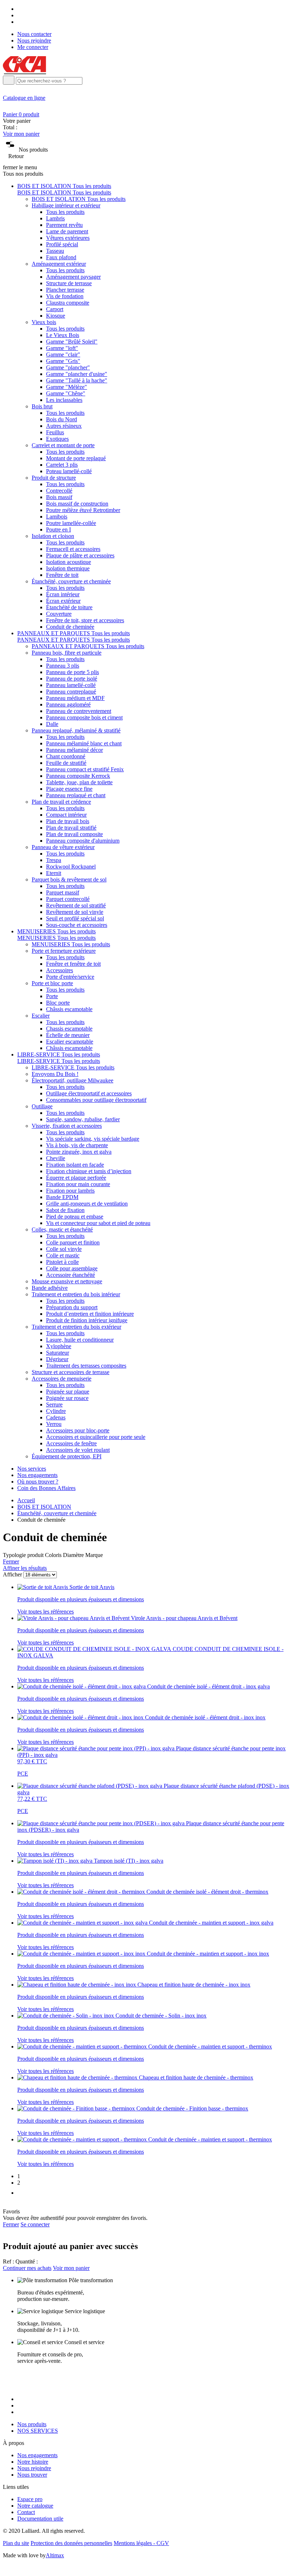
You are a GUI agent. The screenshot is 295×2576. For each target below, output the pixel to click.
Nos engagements (37, 1475)
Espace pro (30, 2499)
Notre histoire (33, 2462)
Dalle (52, 724)
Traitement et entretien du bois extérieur (76, 1327)
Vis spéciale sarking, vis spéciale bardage (93, 1139)
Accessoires (60, 970)
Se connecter (35, 2224)
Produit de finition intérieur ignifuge (87, 1320)
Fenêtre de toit (62, 575)
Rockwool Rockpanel (71, 867)
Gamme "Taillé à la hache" (77, 380)
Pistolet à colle (62, 1262)
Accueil (26, 1500)
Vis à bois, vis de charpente (77, 1145)
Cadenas (56, 1417)
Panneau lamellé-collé (71, 685)
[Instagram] (20, 15)
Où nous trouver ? (38, 1482)
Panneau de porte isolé (72, 679)
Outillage (42, 1106)
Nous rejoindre (34, 41)
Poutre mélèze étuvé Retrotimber (83, 510)
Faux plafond (61, 257)
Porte (52, 996)
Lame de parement (67, 231)
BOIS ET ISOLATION (44, 1507)
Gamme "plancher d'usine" (77, 374)
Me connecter (33, 47)
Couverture (59, 614)
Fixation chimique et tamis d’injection (89, 1171)
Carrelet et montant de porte (63, 445)
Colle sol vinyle (64, 1249)
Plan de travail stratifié (71, 828)
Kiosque (56, 316)
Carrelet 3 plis (62, 465)
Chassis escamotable (69, 1029)
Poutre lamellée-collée (71, 523)
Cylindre (56, 1411)
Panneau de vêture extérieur (63, 847)
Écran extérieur (63, 601)
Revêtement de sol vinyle (75, 912)
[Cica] (24, 72)
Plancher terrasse (65, 290)
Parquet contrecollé (68, 899)
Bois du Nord (62, 419)
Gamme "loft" (62, 348)
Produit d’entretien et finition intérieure (90, 1314)
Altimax (55, 2555)
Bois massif (59, 497)
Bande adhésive (50, 1288)
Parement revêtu (64, 225)
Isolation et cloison (53, 536)
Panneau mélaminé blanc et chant (84, 743)
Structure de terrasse (69, 283)
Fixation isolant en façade (75, 1165)
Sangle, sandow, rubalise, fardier (83, 1119)
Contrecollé (59, 491)
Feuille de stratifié (66, 763)
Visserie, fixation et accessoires (67, 1126)
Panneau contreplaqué (71, 692)
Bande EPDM (62, 1197)
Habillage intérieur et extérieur (66, 205)
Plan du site (16, 2543)
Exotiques (57, 439)
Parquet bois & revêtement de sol (69, 879)
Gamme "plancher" (68, 367)
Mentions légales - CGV (141, 2543)
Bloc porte (58, 1003)
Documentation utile (40, 2519)
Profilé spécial (62, 244)
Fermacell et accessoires (73, 549)
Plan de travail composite (74, 834)
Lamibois (57, 517)
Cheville (56, 1158)
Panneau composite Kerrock (78, 776)
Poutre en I (58, 529)
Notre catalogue (35, 2506)
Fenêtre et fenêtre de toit (73, 964)
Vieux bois (44, 322)
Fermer (11, 1561)
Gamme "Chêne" (66, 393)
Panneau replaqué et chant (76, 795)
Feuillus (55, 432)
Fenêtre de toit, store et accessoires (85, 620)
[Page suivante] (22, 2193)
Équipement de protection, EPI (67, 1456)
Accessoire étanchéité (71, 1275)
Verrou (54, 1424)
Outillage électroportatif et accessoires (89, 1093)
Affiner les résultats (25, 1568)
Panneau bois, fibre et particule (67, 653)
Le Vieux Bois (63, 335)
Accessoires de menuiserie (62, 1379)
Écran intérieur (63, 594)
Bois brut (42, 406)
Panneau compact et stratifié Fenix (85, 769)
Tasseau (55, 251)
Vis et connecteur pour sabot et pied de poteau (98, 1223)
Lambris (55, 218)
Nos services (32, 1469)
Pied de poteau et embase (75, 1217)
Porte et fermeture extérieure (64, 951)
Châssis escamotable (69, 1009)
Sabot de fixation (65, 1210)
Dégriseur (57, 1359)
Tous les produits (65, 212)
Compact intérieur (66, 815)
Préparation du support (72, 1307)
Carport (55, 309)
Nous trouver (32, 2475)
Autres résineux (64, 426)
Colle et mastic (63, 1255)
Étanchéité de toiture (69, 607)
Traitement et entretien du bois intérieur (76, 1294)
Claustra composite (68, 303)
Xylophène (59, 1346)
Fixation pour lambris (70, 1191)
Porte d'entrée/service (70, 977)
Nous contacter (34, 34)
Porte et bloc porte (52, 983)
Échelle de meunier (68, 1035)
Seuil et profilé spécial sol (75, 918)
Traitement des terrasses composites (86, 1366)
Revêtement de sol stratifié (76, 905)
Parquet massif (63, 892)
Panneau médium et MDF (75, 698)
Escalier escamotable (70, 1042)
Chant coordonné (66, 756)
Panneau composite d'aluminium (83, 841)
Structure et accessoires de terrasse (71, 1372)
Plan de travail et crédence (61, 802)
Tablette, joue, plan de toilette (79, 782)
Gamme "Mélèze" (67, 387)
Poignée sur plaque (68, 1392)
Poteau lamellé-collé (69, 471)
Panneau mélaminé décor (74, 750)
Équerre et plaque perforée (76, 1178)
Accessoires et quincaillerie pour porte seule (96, 1437)
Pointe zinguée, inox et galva (79, 1152)
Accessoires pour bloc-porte (78, 1430)
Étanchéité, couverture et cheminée (71, 581)
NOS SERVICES (38, 2431)
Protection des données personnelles (71, 2543)
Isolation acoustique (69, 562)
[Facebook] (20, 9)
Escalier (41, 1016)
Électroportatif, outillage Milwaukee (72, 1080)
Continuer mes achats (27, 2268)
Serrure (54, 1404)
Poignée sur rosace (67, 1398)
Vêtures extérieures (68, 238)
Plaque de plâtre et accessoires (80, 555)
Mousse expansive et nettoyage (67, 1281)
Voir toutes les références (46, 1612)
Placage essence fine (69, 789)
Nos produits (32, 2424)
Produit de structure (54, 478)
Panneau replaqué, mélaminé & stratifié (76, 730)
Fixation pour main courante (78, 1184)
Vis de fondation (65, 296)
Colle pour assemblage (72, 1268)
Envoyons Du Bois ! (55, 1074)
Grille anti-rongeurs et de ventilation (87, 1204)
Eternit (54, 873)
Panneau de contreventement (79, 711)
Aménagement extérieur (59, 264)
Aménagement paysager (73, 277)
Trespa (54, 860)
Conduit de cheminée (70, 627)
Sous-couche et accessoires (77, 925)
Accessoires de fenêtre (71, 1443)
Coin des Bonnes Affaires (46, 1488)
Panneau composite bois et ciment (84, 717)
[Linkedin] (20, 22)
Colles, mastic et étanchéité (62, 1229)
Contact (26, 2512)
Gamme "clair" (63, 354)
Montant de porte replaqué (76, 458)
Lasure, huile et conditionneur (80, 1340)
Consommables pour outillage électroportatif (96, 1100)
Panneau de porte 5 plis (72, 672)
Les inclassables (64, 400)
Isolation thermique (68, 568)
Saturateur (58, 1353)
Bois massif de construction (77, 504)
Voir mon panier (21, 134)
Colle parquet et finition (73, 1242)
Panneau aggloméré (68, 704)
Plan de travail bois (68, 821)
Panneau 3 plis (63, 666)
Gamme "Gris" (63, 361)
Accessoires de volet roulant (78, 1450)
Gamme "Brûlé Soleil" (72, 342)
